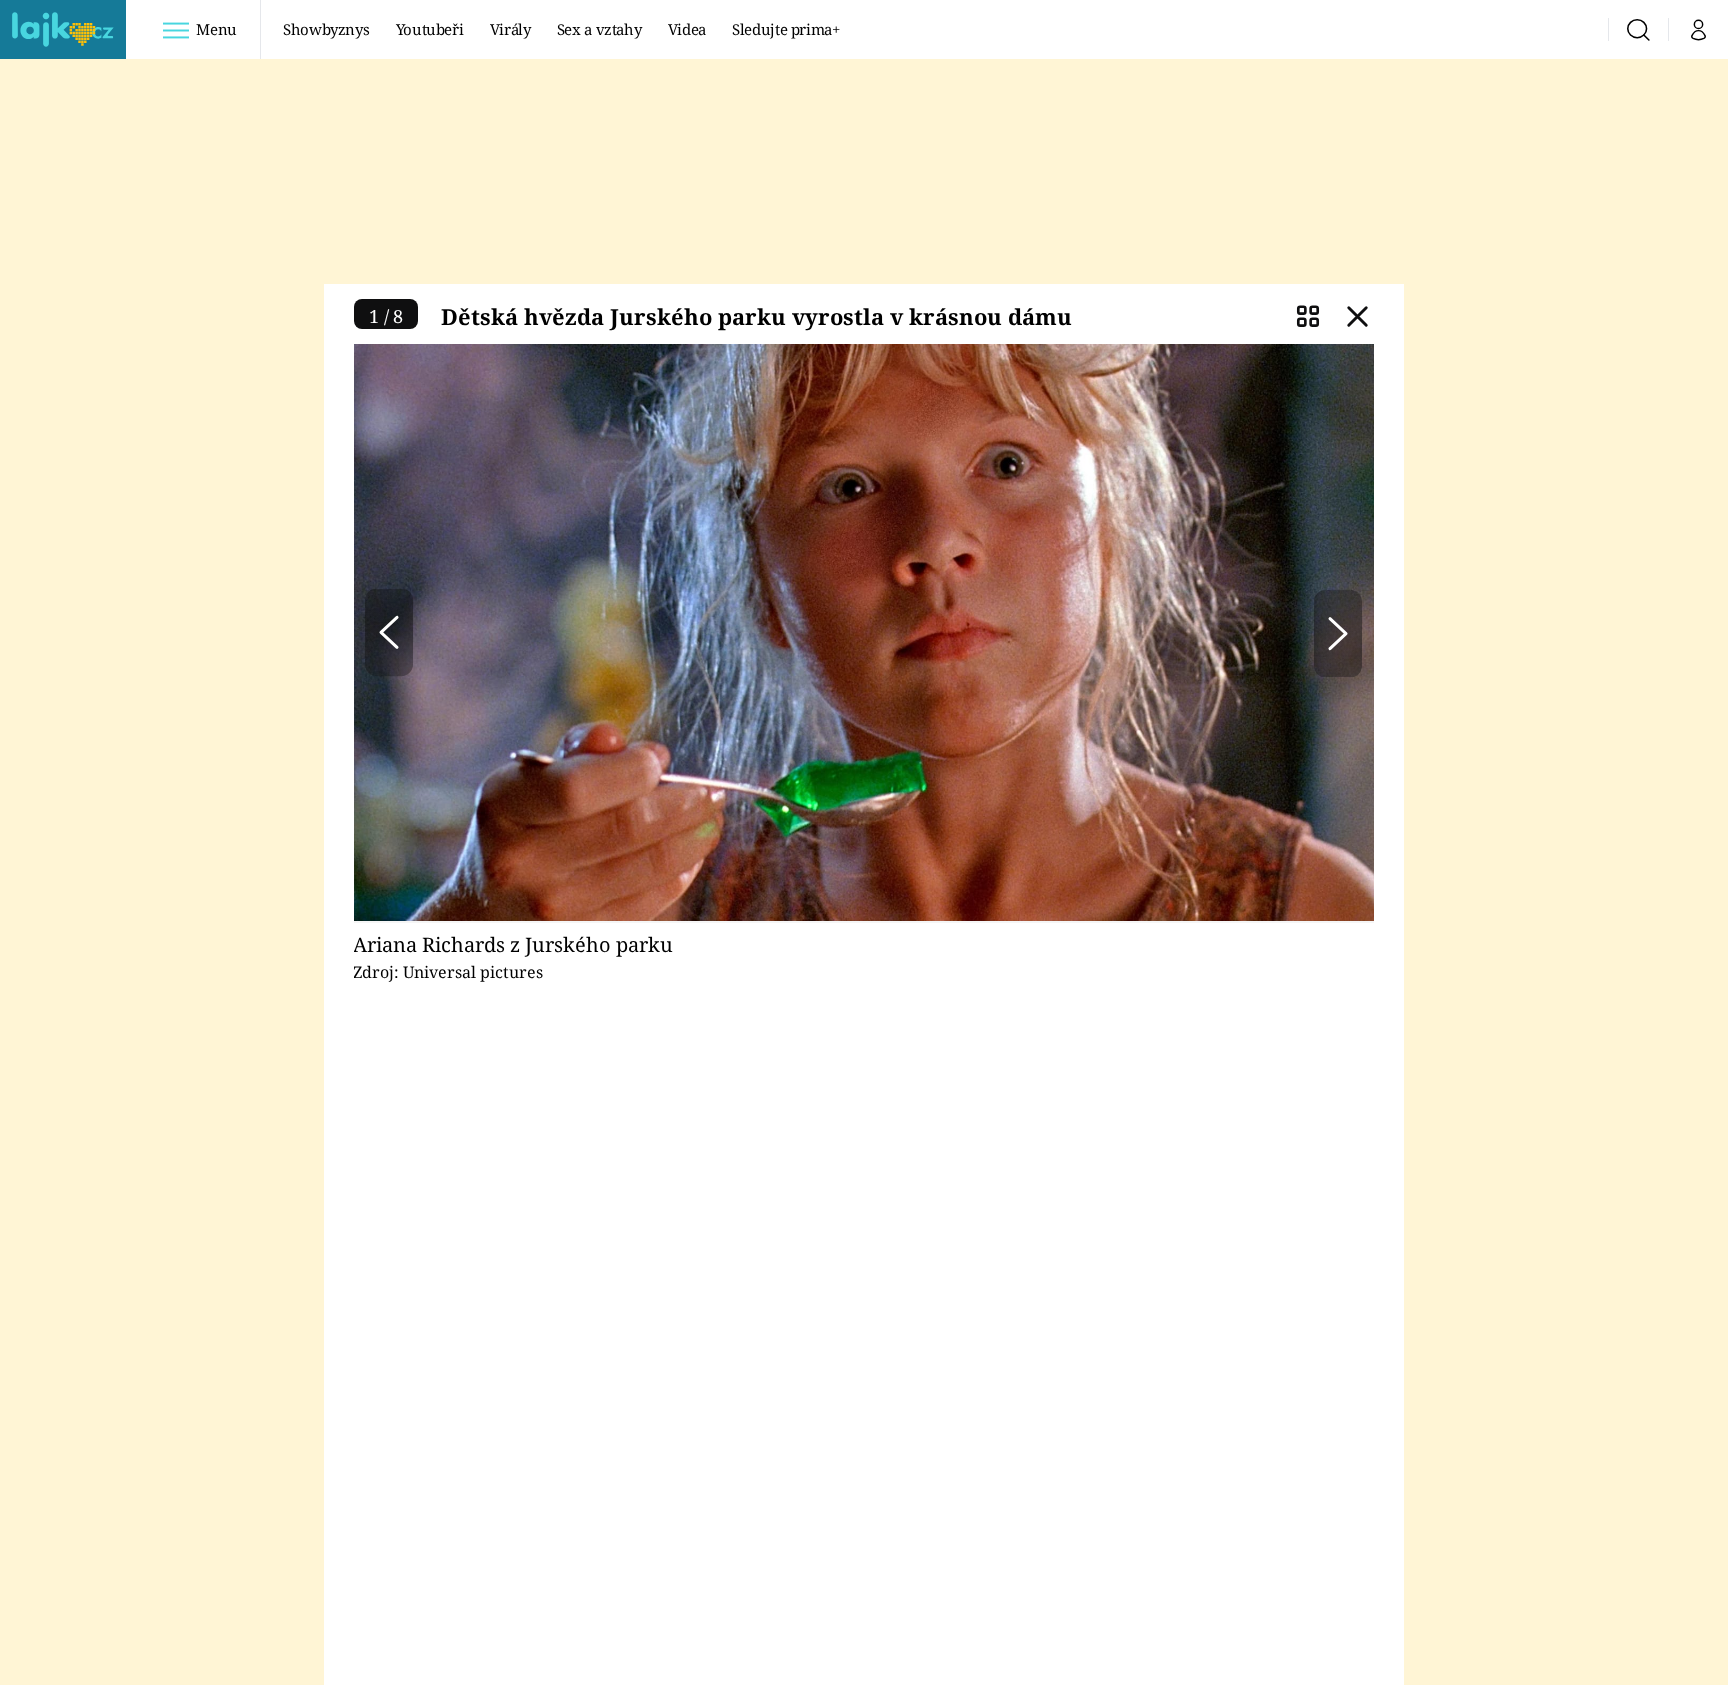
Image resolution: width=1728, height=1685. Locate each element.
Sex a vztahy (599, 29)
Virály (510, 29)
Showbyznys (326, 29)
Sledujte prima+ (786, 29)
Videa (687, 29)
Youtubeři (430, 29)
